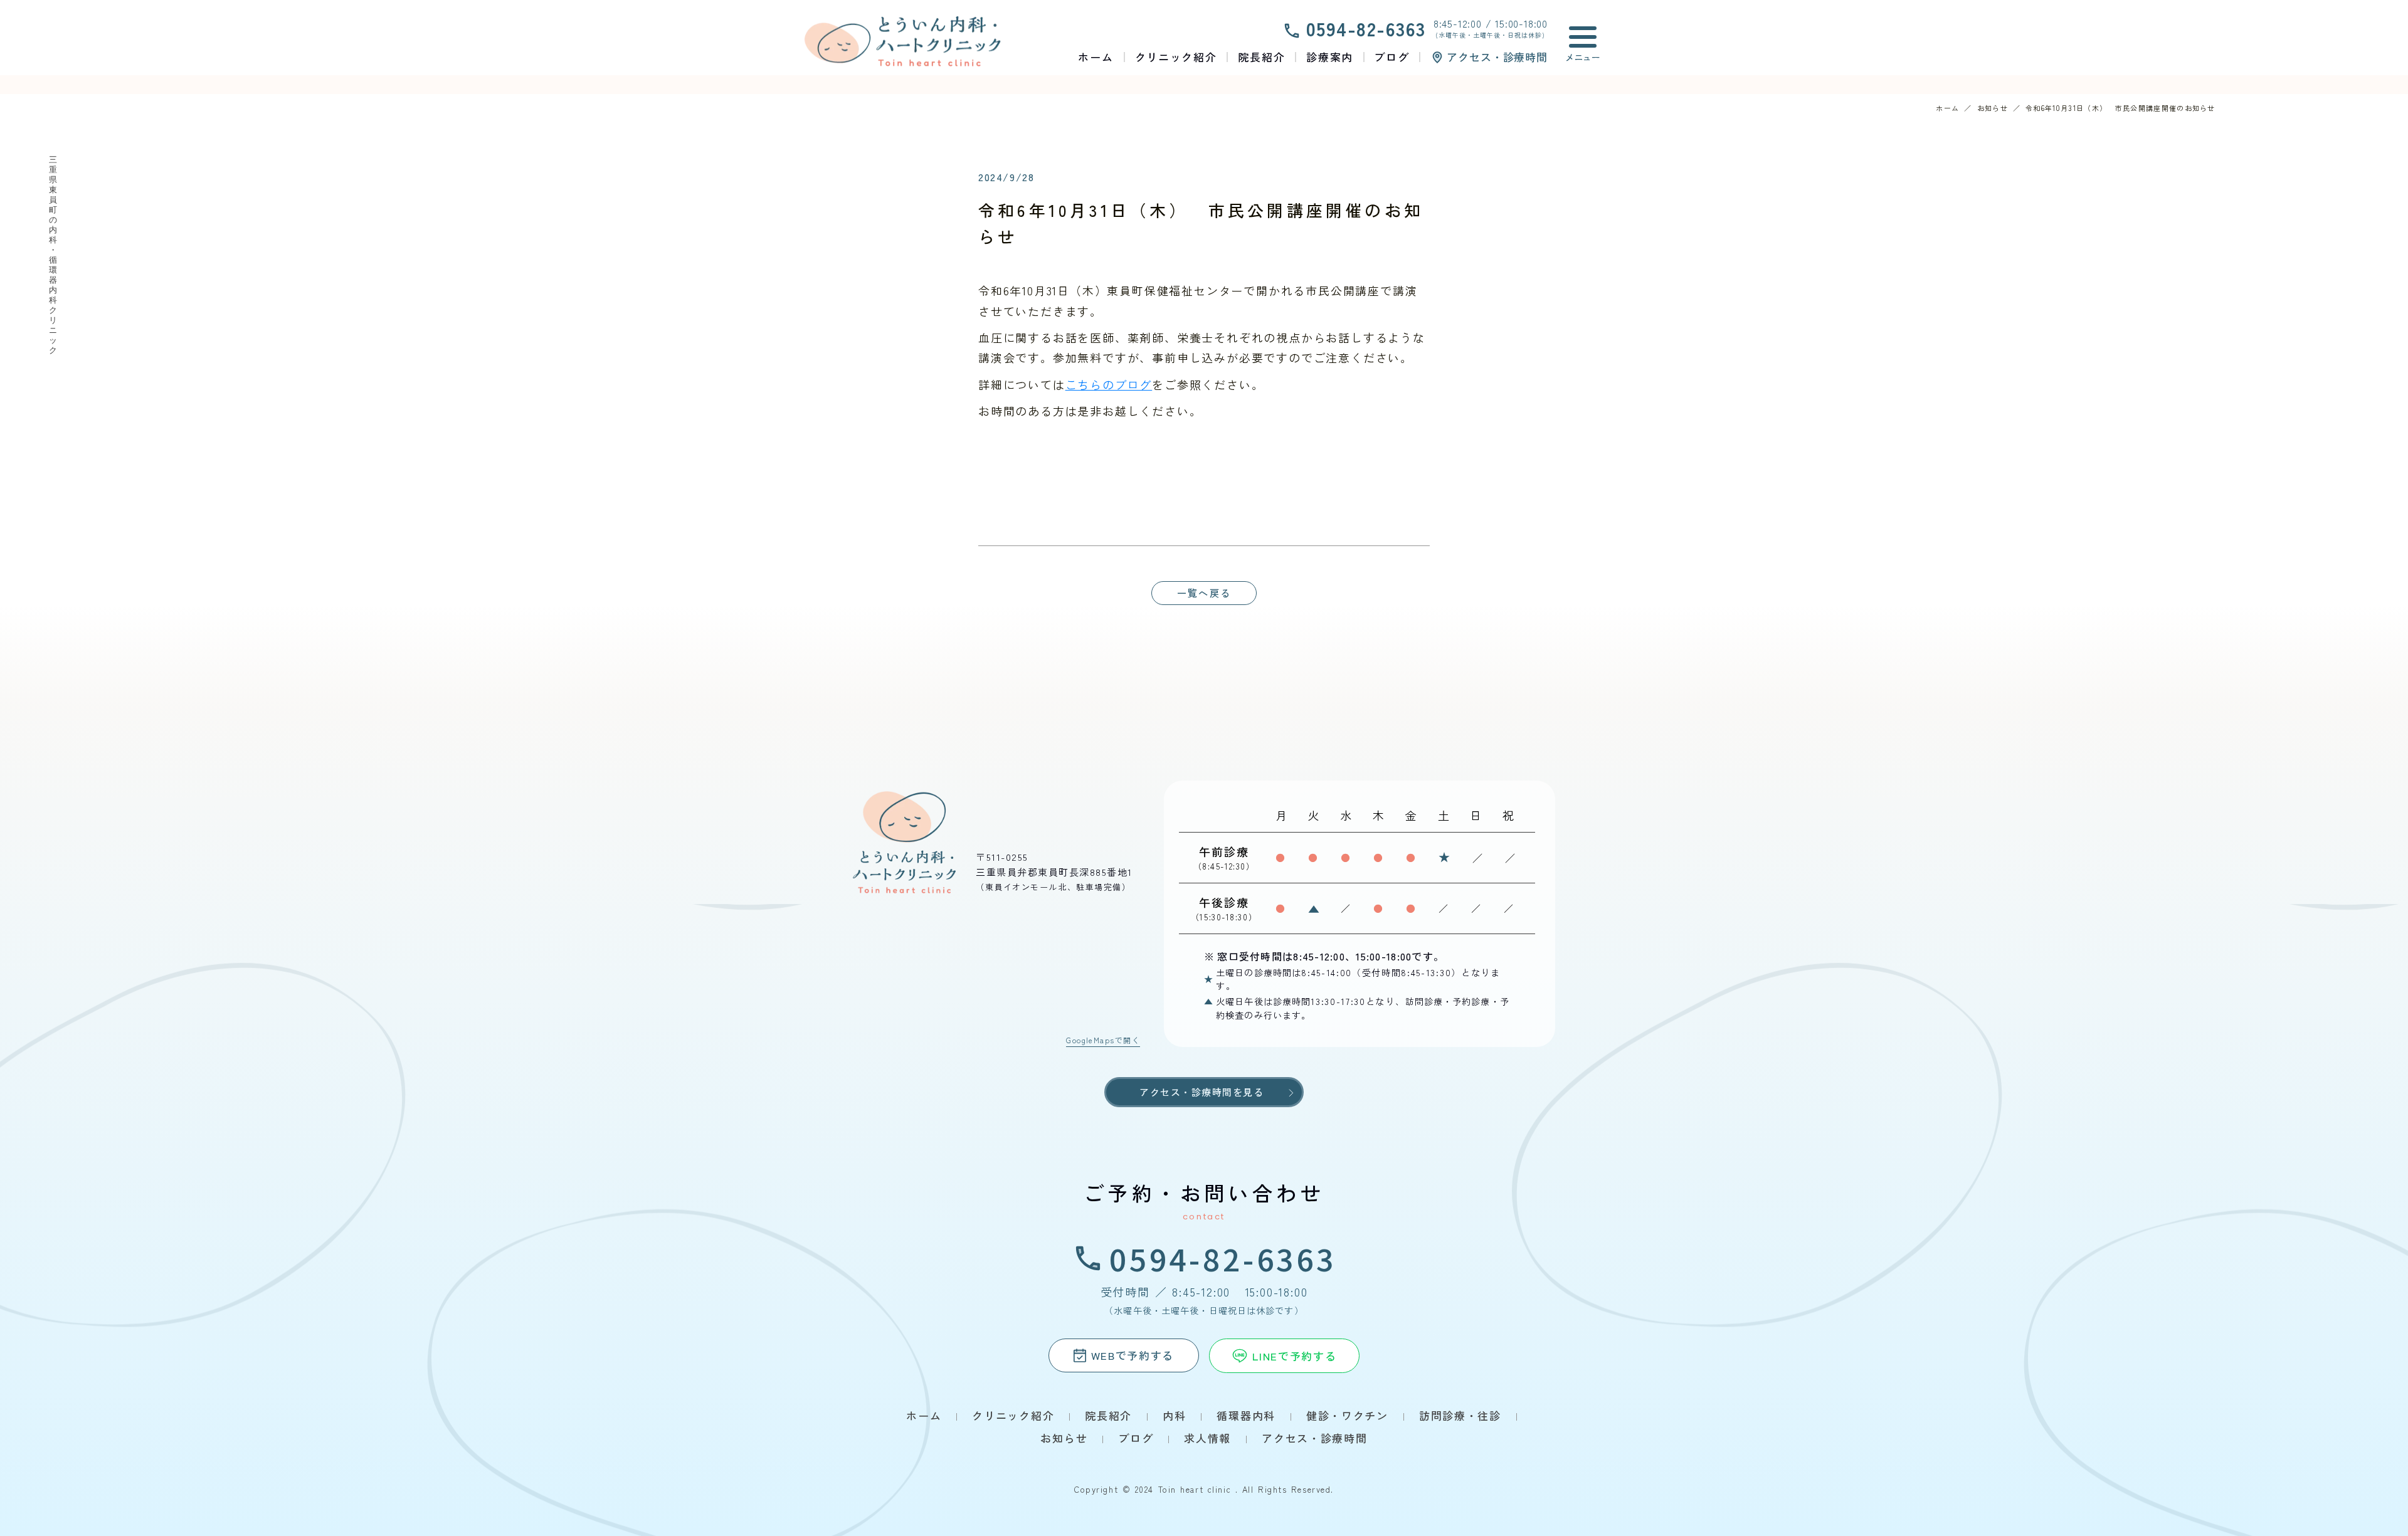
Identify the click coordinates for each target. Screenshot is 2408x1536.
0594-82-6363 (1223, 1258)
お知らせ (1993, 108)
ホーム (1947, 108)
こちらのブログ (1109, 384)
